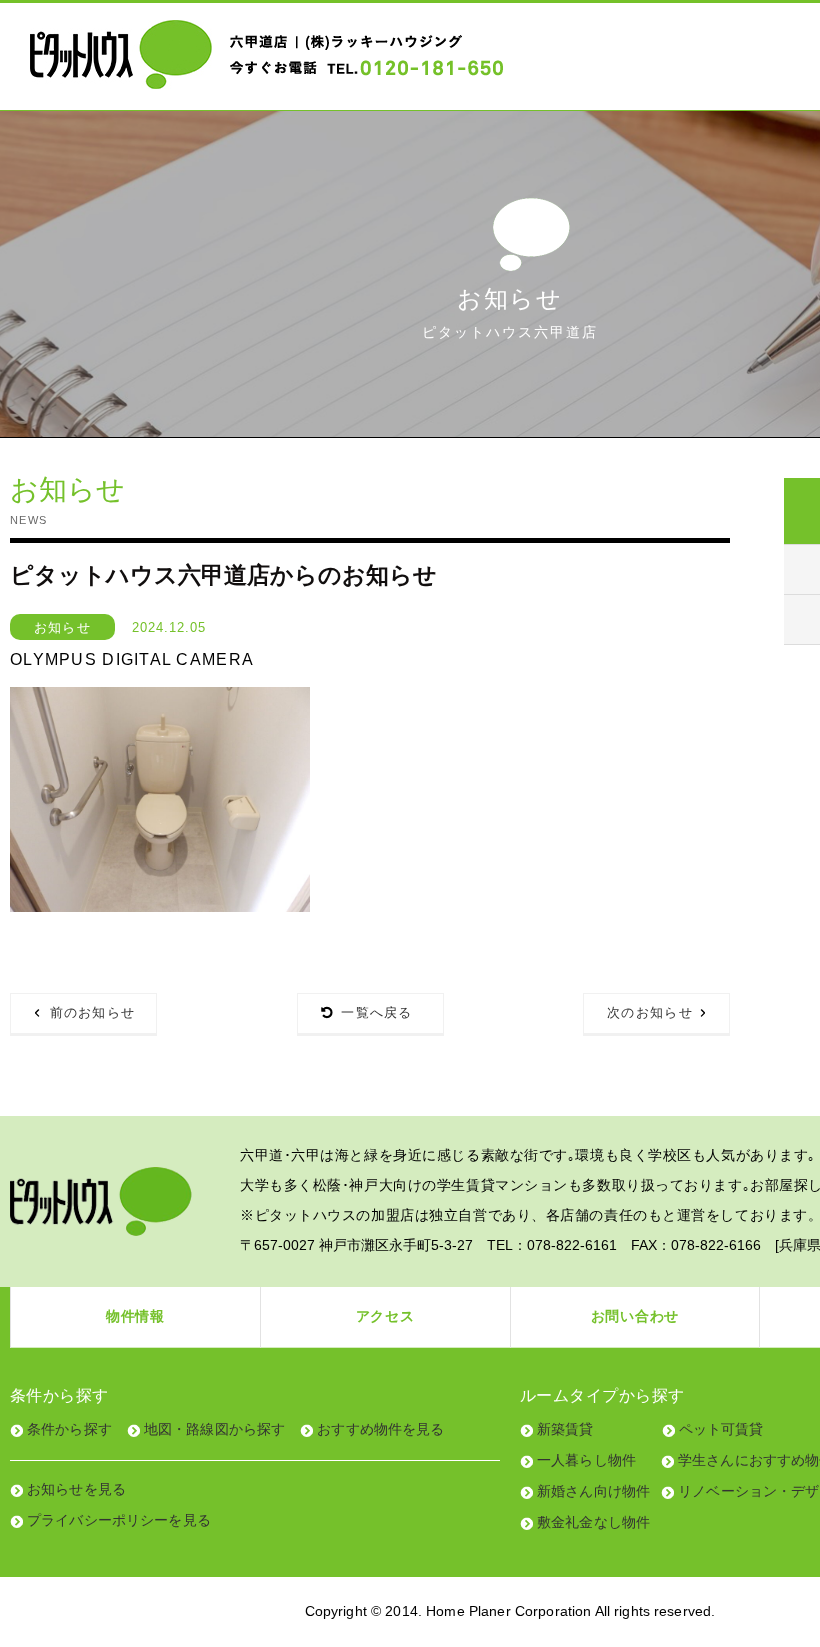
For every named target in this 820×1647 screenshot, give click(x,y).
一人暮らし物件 (586, 1460)
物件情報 (135, 1316)
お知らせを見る (76, 1489)
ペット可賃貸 (721, 1429)
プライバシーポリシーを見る (119, 1520)
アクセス (385, 1316)
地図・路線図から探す (214, 1429)
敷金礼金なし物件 (593, 1522)
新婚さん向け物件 (593, 1491)
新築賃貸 (565, 1429)
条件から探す (69, 1429)
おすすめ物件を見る (380, 1429)
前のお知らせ (93, 1012)
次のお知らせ (650, 1012)
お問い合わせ (635, 1316)
